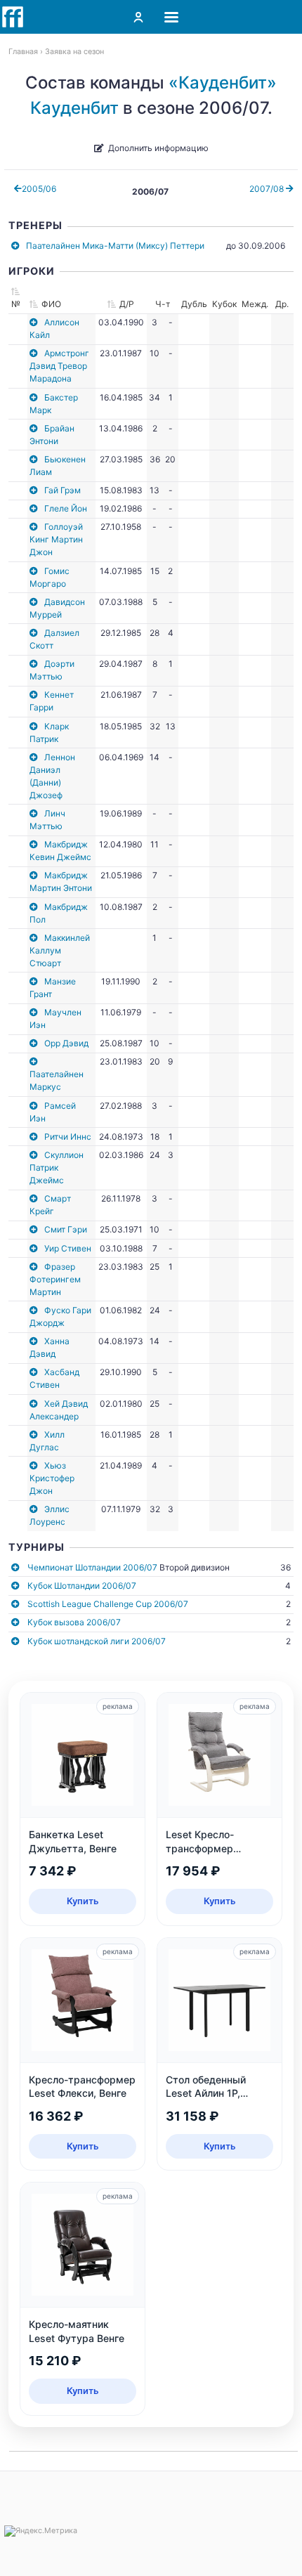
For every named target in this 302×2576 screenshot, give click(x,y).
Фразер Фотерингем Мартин (55, 1279)
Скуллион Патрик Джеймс (57, 1167)
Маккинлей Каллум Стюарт (60, 950)
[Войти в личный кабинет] (138, 17)
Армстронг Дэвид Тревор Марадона (59, 366)
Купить (83, 1901)
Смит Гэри (66, 1229)
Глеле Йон (66, 508)
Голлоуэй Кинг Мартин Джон (56, 539)
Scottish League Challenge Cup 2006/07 (108, 1604)
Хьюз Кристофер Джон (52, 1478)
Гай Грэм (63, 490)
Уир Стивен (68, 1248)
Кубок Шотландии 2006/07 (82, 1586)
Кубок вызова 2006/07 (74, 1622)
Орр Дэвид (66, 1043)
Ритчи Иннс (68, 1137)
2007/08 (268, 189)
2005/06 (39, 189)
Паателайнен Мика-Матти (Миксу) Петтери (115, 246)
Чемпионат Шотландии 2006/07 (92, 1567)
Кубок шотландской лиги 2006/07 (97, 1641)
